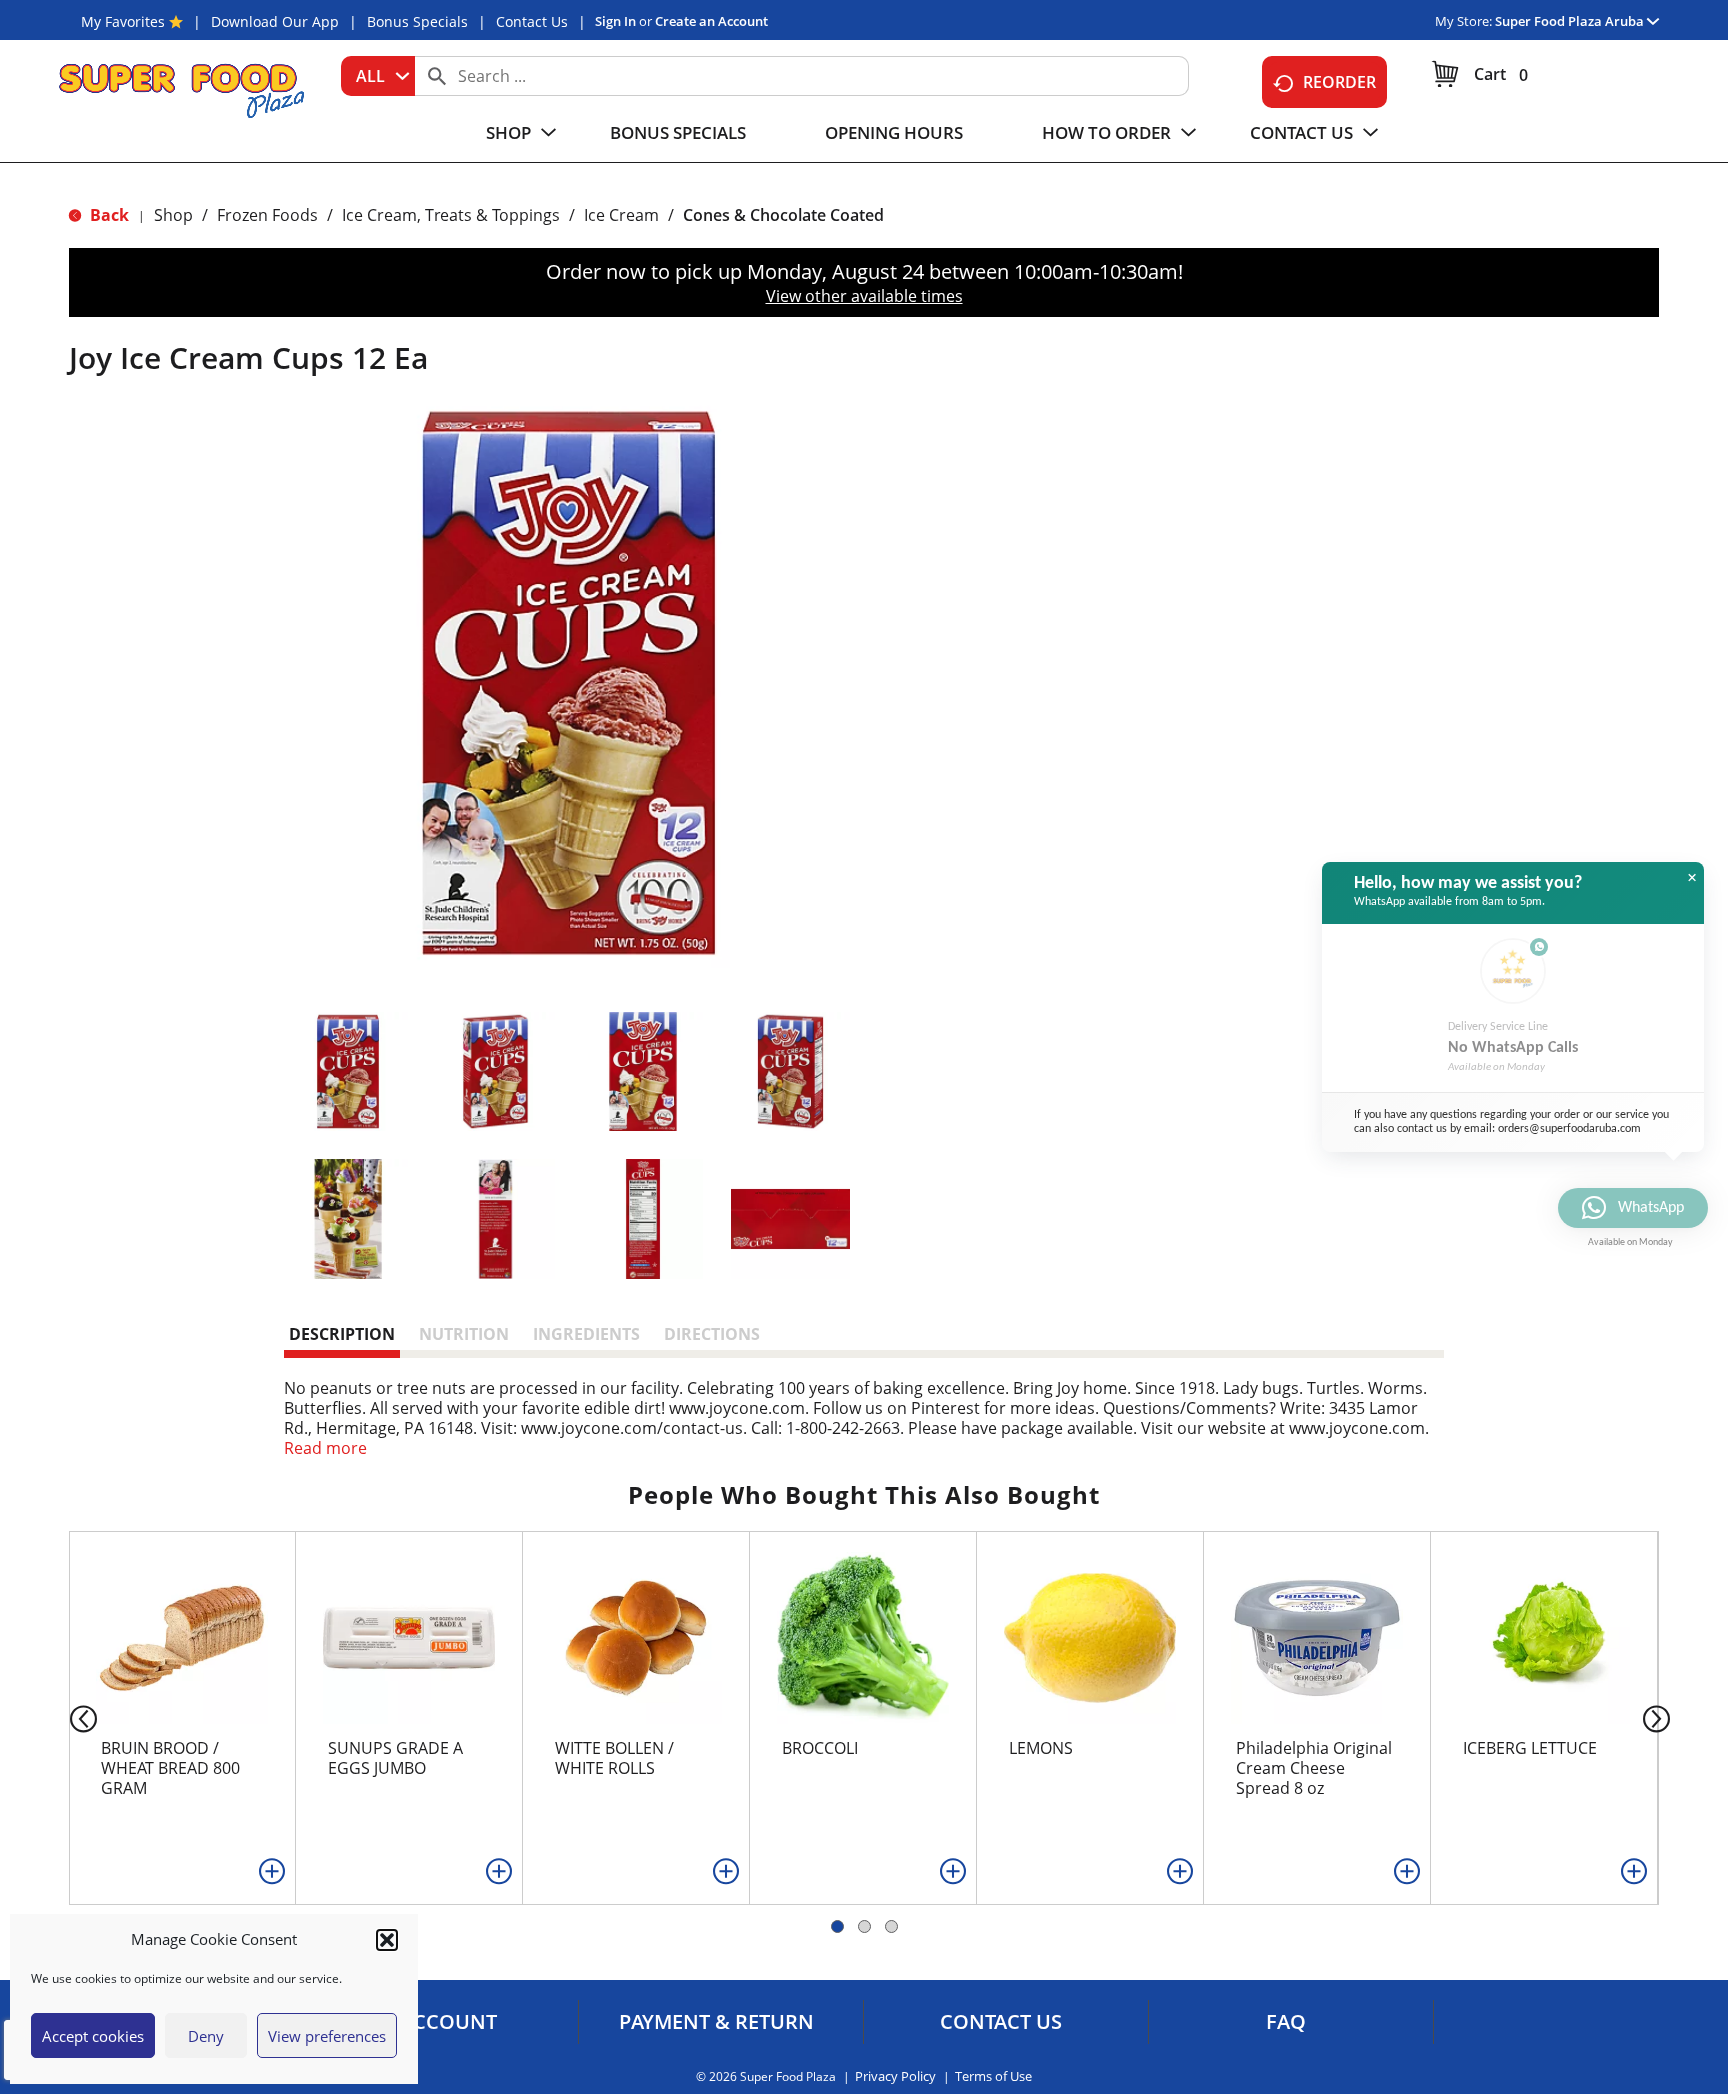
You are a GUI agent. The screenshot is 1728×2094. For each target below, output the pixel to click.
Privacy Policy (895, 2076)
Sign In (615, 21)
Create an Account (711, 21)
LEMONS (1041, 1748)
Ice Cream (621, 215)
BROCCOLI (820, 1748)
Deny (206, 2036)
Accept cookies (93, 2036)
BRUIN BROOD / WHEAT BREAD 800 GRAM (170, 1768)
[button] (387, 1940)
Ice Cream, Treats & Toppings (451, 215)
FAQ (1286, 2022)
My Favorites (123, 21)
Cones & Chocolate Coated (783, 215)
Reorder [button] (1339, 82)
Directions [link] (712, 1334)
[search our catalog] (437, 76)
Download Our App (275, 21)
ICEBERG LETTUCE (1530, 1748)
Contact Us (532, 21)
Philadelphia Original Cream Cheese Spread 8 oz (1314, 1768)
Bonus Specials (417, 21)
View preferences (327, 2036)
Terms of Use (993, 2076)
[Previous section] (67, 1717)
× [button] (1692, 878)
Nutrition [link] (464, 1334)
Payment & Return (716, 2022)
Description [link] (342, 1334)
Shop (173, 215)
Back (107, 215)
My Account (431, 2022)
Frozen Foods (267, 215)
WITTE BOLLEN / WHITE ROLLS (614, 1758)
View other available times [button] (864, 296)
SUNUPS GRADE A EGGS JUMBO (395, 1758)
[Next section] (1660, 1717)
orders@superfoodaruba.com (1569, 1129)
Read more (325, 1448)
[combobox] (378, 76)
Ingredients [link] (586, 1334)
